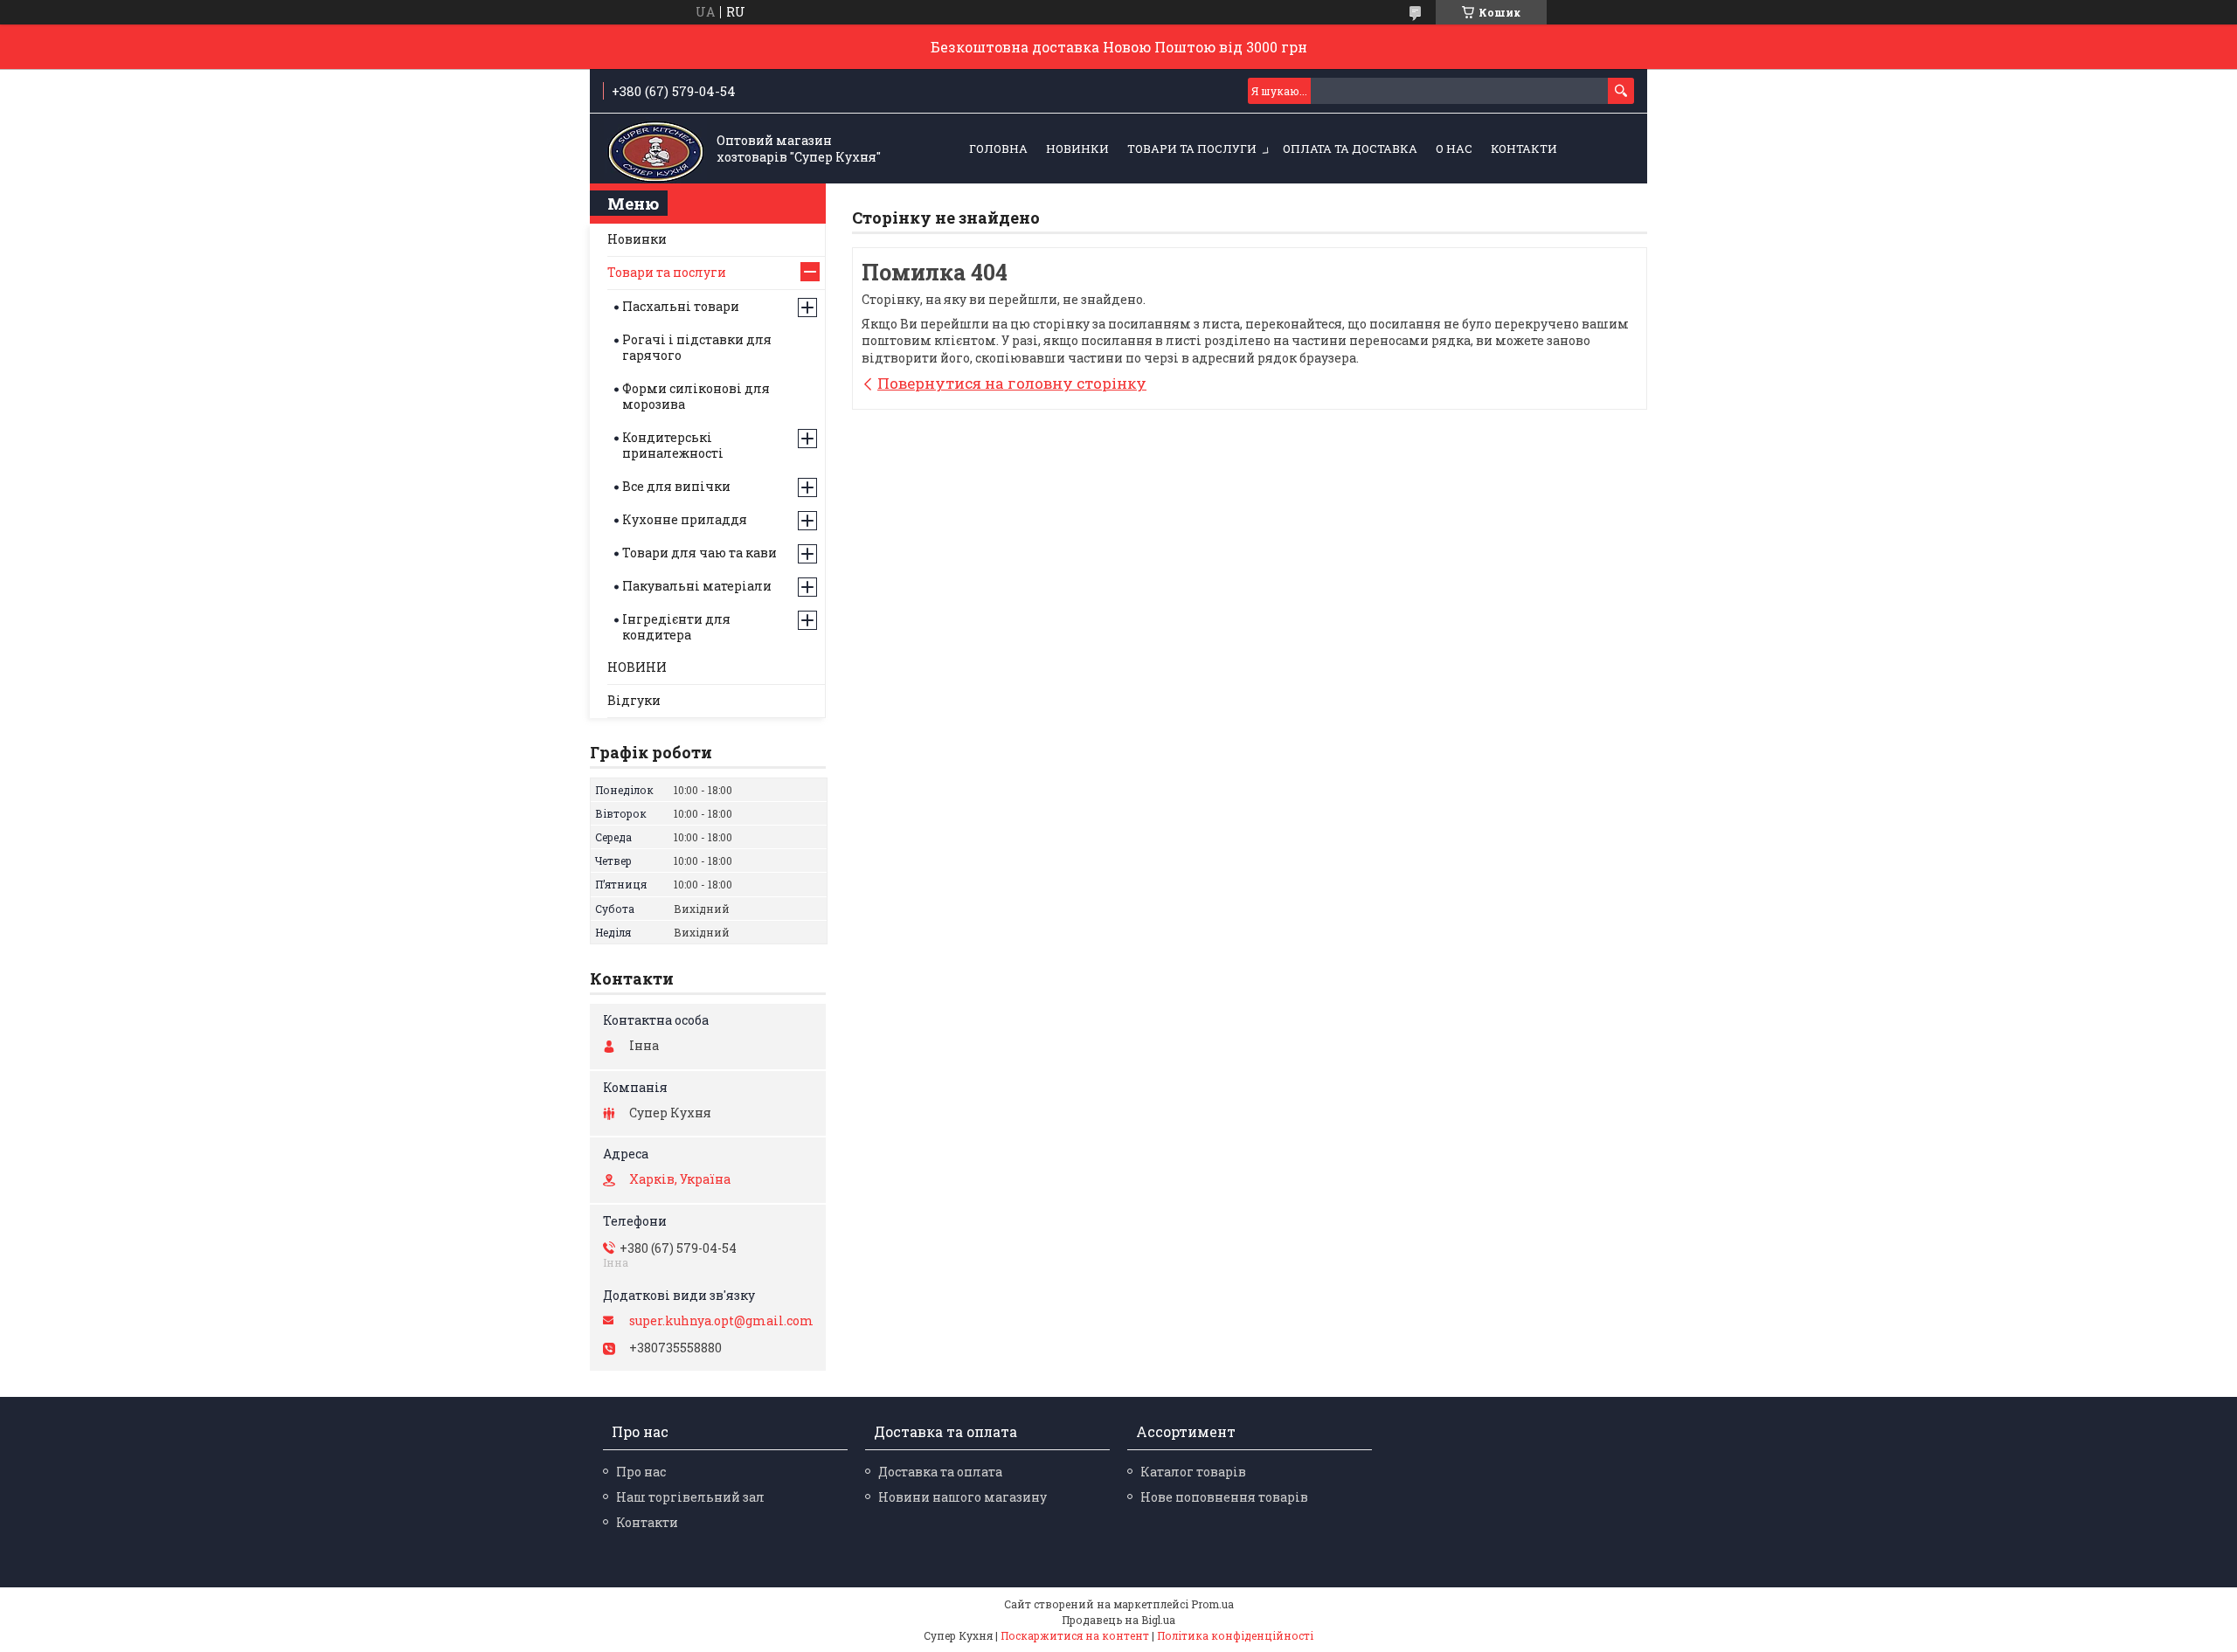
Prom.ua (1212, 1604)
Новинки (637, 239)
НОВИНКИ (1077, 149)
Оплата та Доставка (1350, 149)
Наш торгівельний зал (690, 1497)
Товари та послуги (1192, 149)
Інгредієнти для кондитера (676, 627)
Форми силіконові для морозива (696, 396)
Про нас (641, 1472)
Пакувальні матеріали (697, 586)
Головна (998, 149)
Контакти (1524, 149)
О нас (1454, 149)
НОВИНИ (637, 667)
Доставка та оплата (940, 1472)
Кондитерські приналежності (673, 445)
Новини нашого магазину (963, 1497)
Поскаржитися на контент (1075, 1635)
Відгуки (634, 700)
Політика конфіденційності (1235, 1635)
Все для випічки (676, 486)
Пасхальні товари (681, 306)
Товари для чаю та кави (699, 553)
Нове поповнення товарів (1224, 1497)
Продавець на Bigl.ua (1118, 1620)
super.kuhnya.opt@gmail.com (721, 1321)
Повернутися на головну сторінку (1012, 383)
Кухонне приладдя (685, 519)
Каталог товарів (1193, 1472)
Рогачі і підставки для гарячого (697, 347)
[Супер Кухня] (655, 149)
